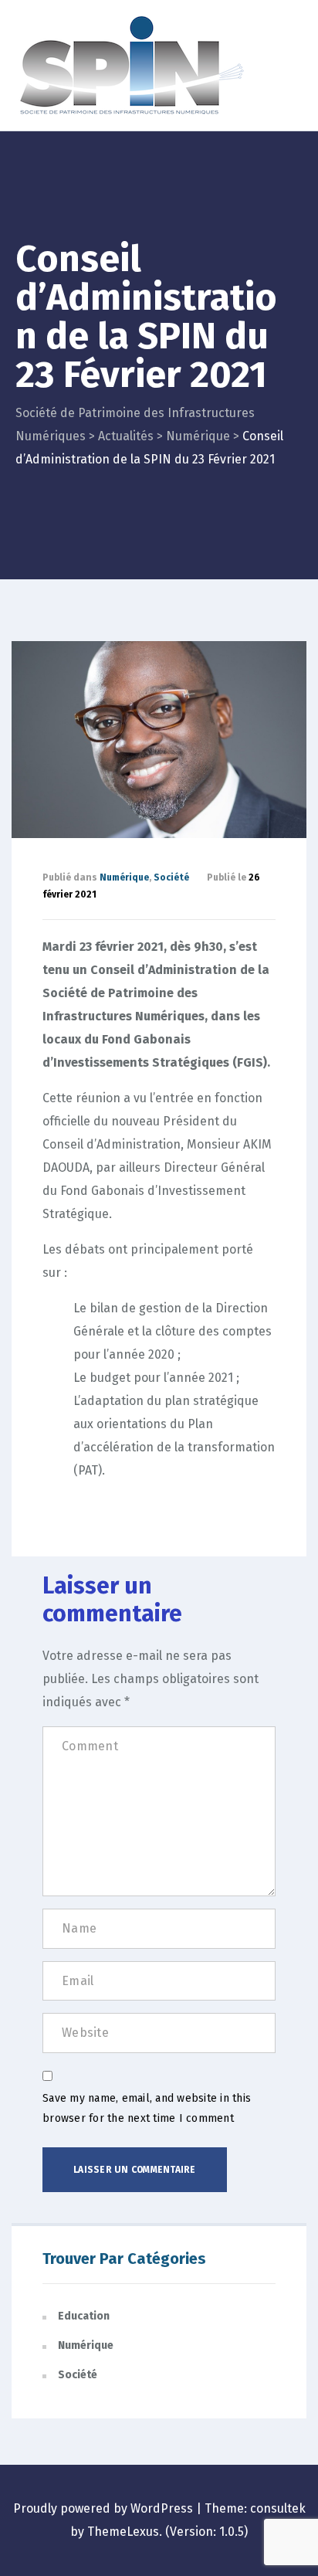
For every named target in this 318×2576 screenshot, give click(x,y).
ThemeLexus (123, 2532)
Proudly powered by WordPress (103, 2508)
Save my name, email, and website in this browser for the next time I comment (147, 2108)
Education (84, 2316)
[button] (286, 65)
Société (171, 877)
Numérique (124, 877)
